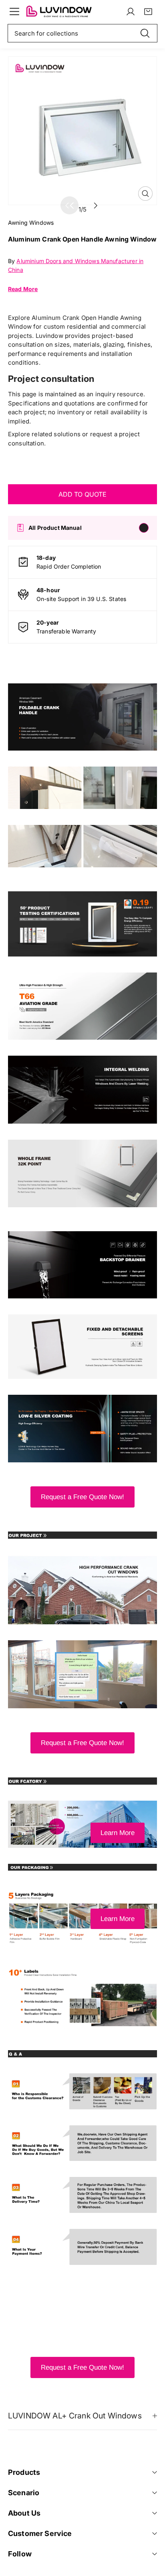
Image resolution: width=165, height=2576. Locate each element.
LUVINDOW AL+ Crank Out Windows (75, 2416)
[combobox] (82, 33)
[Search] (145, 33)
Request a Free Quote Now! (82, 1497)
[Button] (96, 205)
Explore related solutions (44, 434)
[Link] (59, 12)
